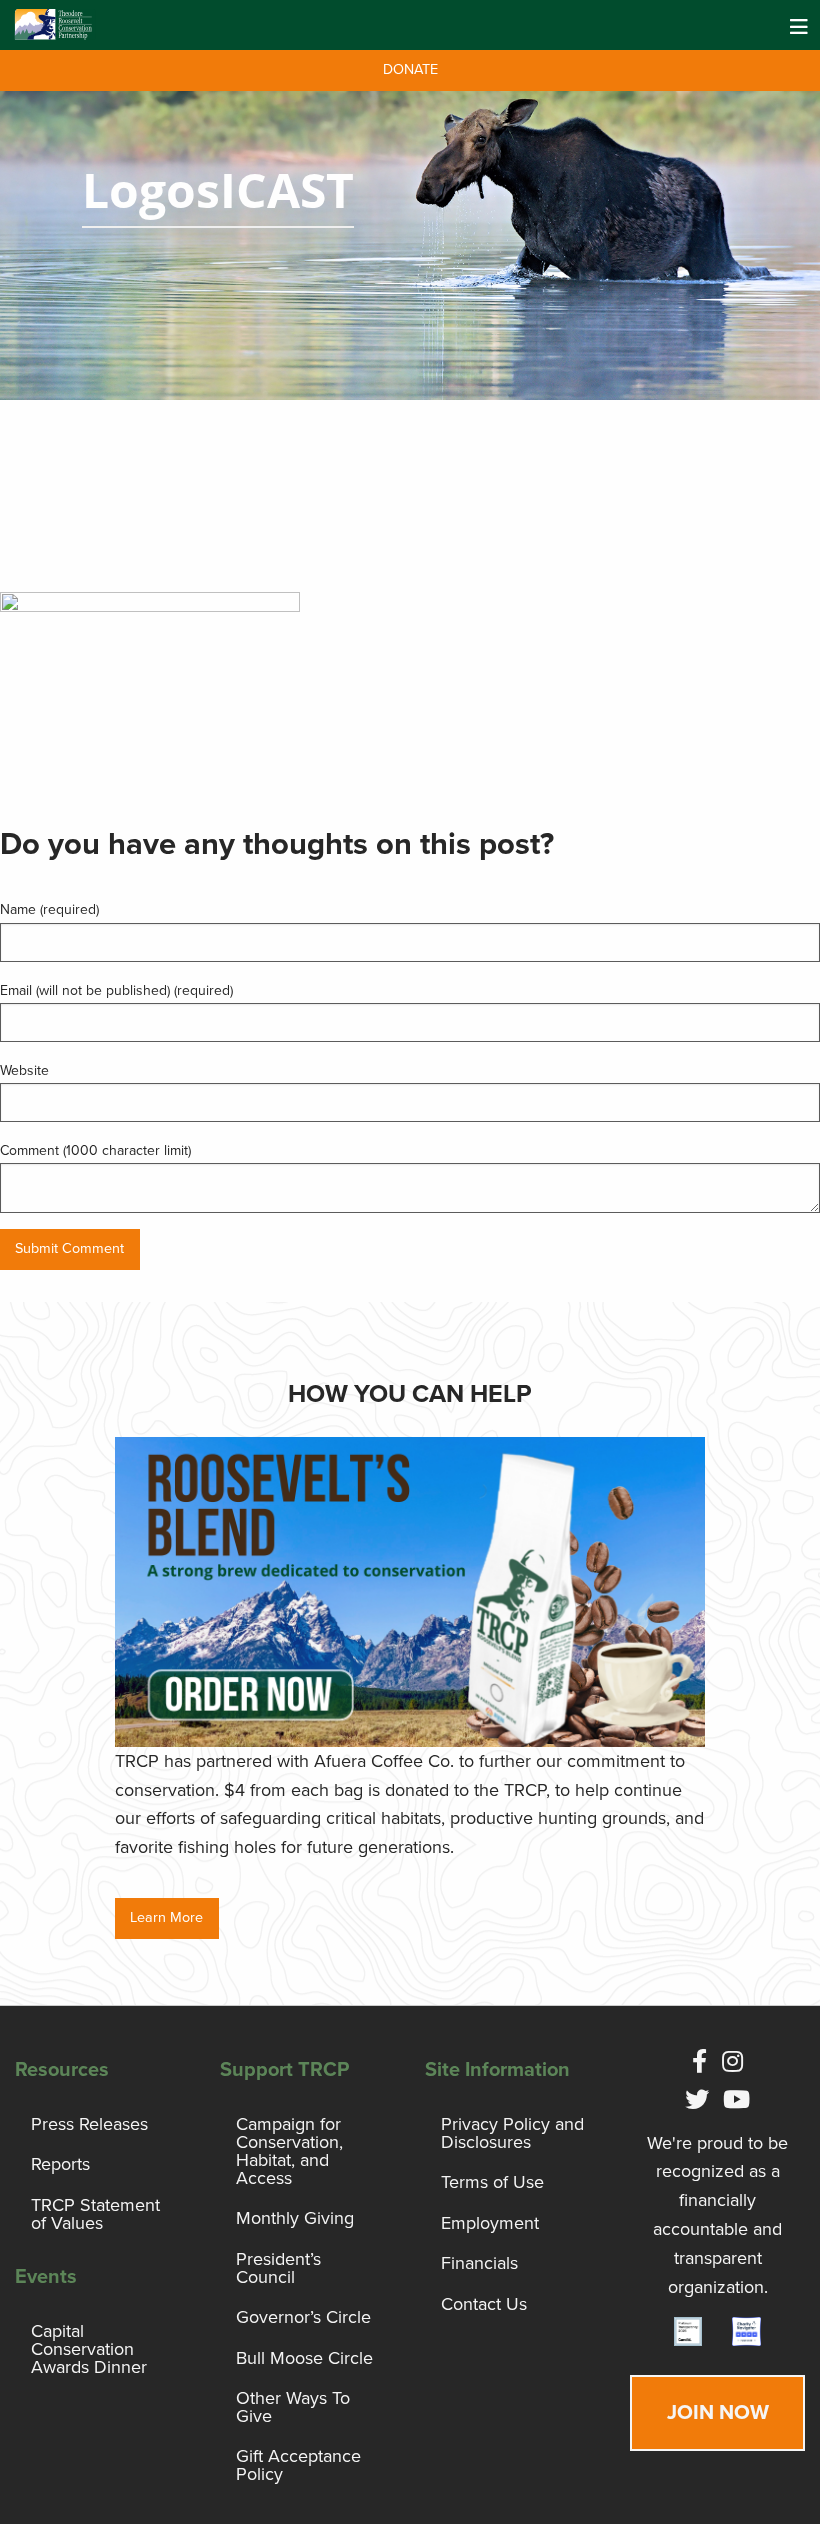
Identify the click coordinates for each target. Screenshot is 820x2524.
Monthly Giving (295, 2218)
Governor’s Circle (303, 2317)
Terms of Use (492, 2182)
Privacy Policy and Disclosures (512, 2133)
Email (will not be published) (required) (116, 990)
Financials (479, 2263)
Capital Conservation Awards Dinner (89, 2349)
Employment (490, 2223)
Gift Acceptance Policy (298, 2465)
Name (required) (49, 909)
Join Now (718, 2412)
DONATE (410, 69)
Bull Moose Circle (304, 2358)
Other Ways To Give (293, 2407)
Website (24, 1070)
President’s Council (278, 2268)
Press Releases (89, 2124)
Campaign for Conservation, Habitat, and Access (289, 2151)
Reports (60, 2164)
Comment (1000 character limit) (95, 1150)
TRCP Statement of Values (95, 2214)
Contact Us (484, 2304)
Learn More (166, 1917)
